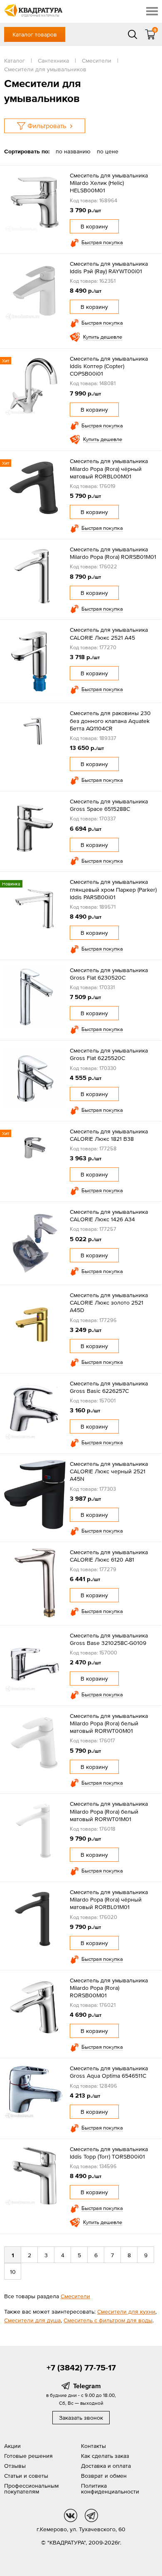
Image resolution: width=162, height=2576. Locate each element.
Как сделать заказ (105, 2456)
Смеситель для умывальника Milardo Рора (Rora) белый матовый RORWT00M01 (109, 1723)
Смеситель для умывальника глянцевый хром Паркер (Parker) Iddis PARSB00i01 (113, 889)
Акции (12, 2446)
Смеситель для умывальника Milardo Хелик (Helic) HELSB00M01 (109, 183)
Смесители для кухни (126, 2312)
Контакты (93, 2446)
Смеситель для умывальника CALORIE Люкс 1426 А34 (109, 1215)
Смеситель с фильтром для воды (108, 2320)
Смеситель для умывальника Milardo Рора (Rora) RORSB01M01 (113, 553)
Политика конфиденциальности (110, 2489)
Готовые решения (28, 2456)
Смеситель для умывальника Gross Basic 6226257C (109, 1387)
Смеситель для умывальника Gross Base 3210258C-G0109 (109, 1639)
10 (13, 2272)
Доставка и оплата (106, 2466)
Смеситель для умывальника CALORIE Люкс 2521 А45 (109, 633)
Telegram (87, 2386)
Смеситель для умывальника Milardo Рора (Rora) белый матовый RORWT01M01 (109, 1811)
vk (71, 2515)
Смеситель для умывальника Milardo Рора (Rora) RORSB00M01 (109, 1988)
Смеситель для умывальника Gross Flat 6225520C (109, 1054)
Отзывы (15, 2466)
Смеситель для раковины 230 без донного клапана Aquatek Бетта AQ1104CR (110, 720)
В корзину (94, 226)
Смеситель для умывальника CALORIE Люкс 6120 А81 (109, 1556)
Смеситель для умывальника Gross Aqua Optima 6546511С (109, 2072)
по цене (108, 151)
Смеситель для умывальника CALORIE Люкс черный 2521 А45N (109, 1471)
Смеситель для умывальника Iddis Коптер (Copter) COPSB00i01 (109, 366)
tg (91, 2515)
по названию (73, 151)
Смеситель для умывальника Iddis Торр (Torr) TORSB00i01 (109, 2153)
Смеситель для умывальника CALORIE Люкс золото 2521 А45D (109, 1303)
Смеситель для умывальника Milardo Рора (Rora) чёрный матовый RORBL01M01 (109, 1899)
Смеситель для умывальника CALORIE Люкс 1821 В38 (109, 1135)
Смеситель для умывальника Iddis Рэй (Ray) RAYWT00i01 (109, 267)
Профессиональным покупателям (31, 2489)
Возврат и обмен (104, 2476)
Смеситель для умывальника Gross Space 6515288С (109, 805)
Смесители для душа (32, 2320)
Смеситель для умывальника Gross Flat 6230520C (109, 974)
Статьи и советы (26, 2476)
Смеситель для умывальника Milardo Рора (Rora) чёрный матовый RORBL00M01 (109, 468)
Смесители (75, 2296)
